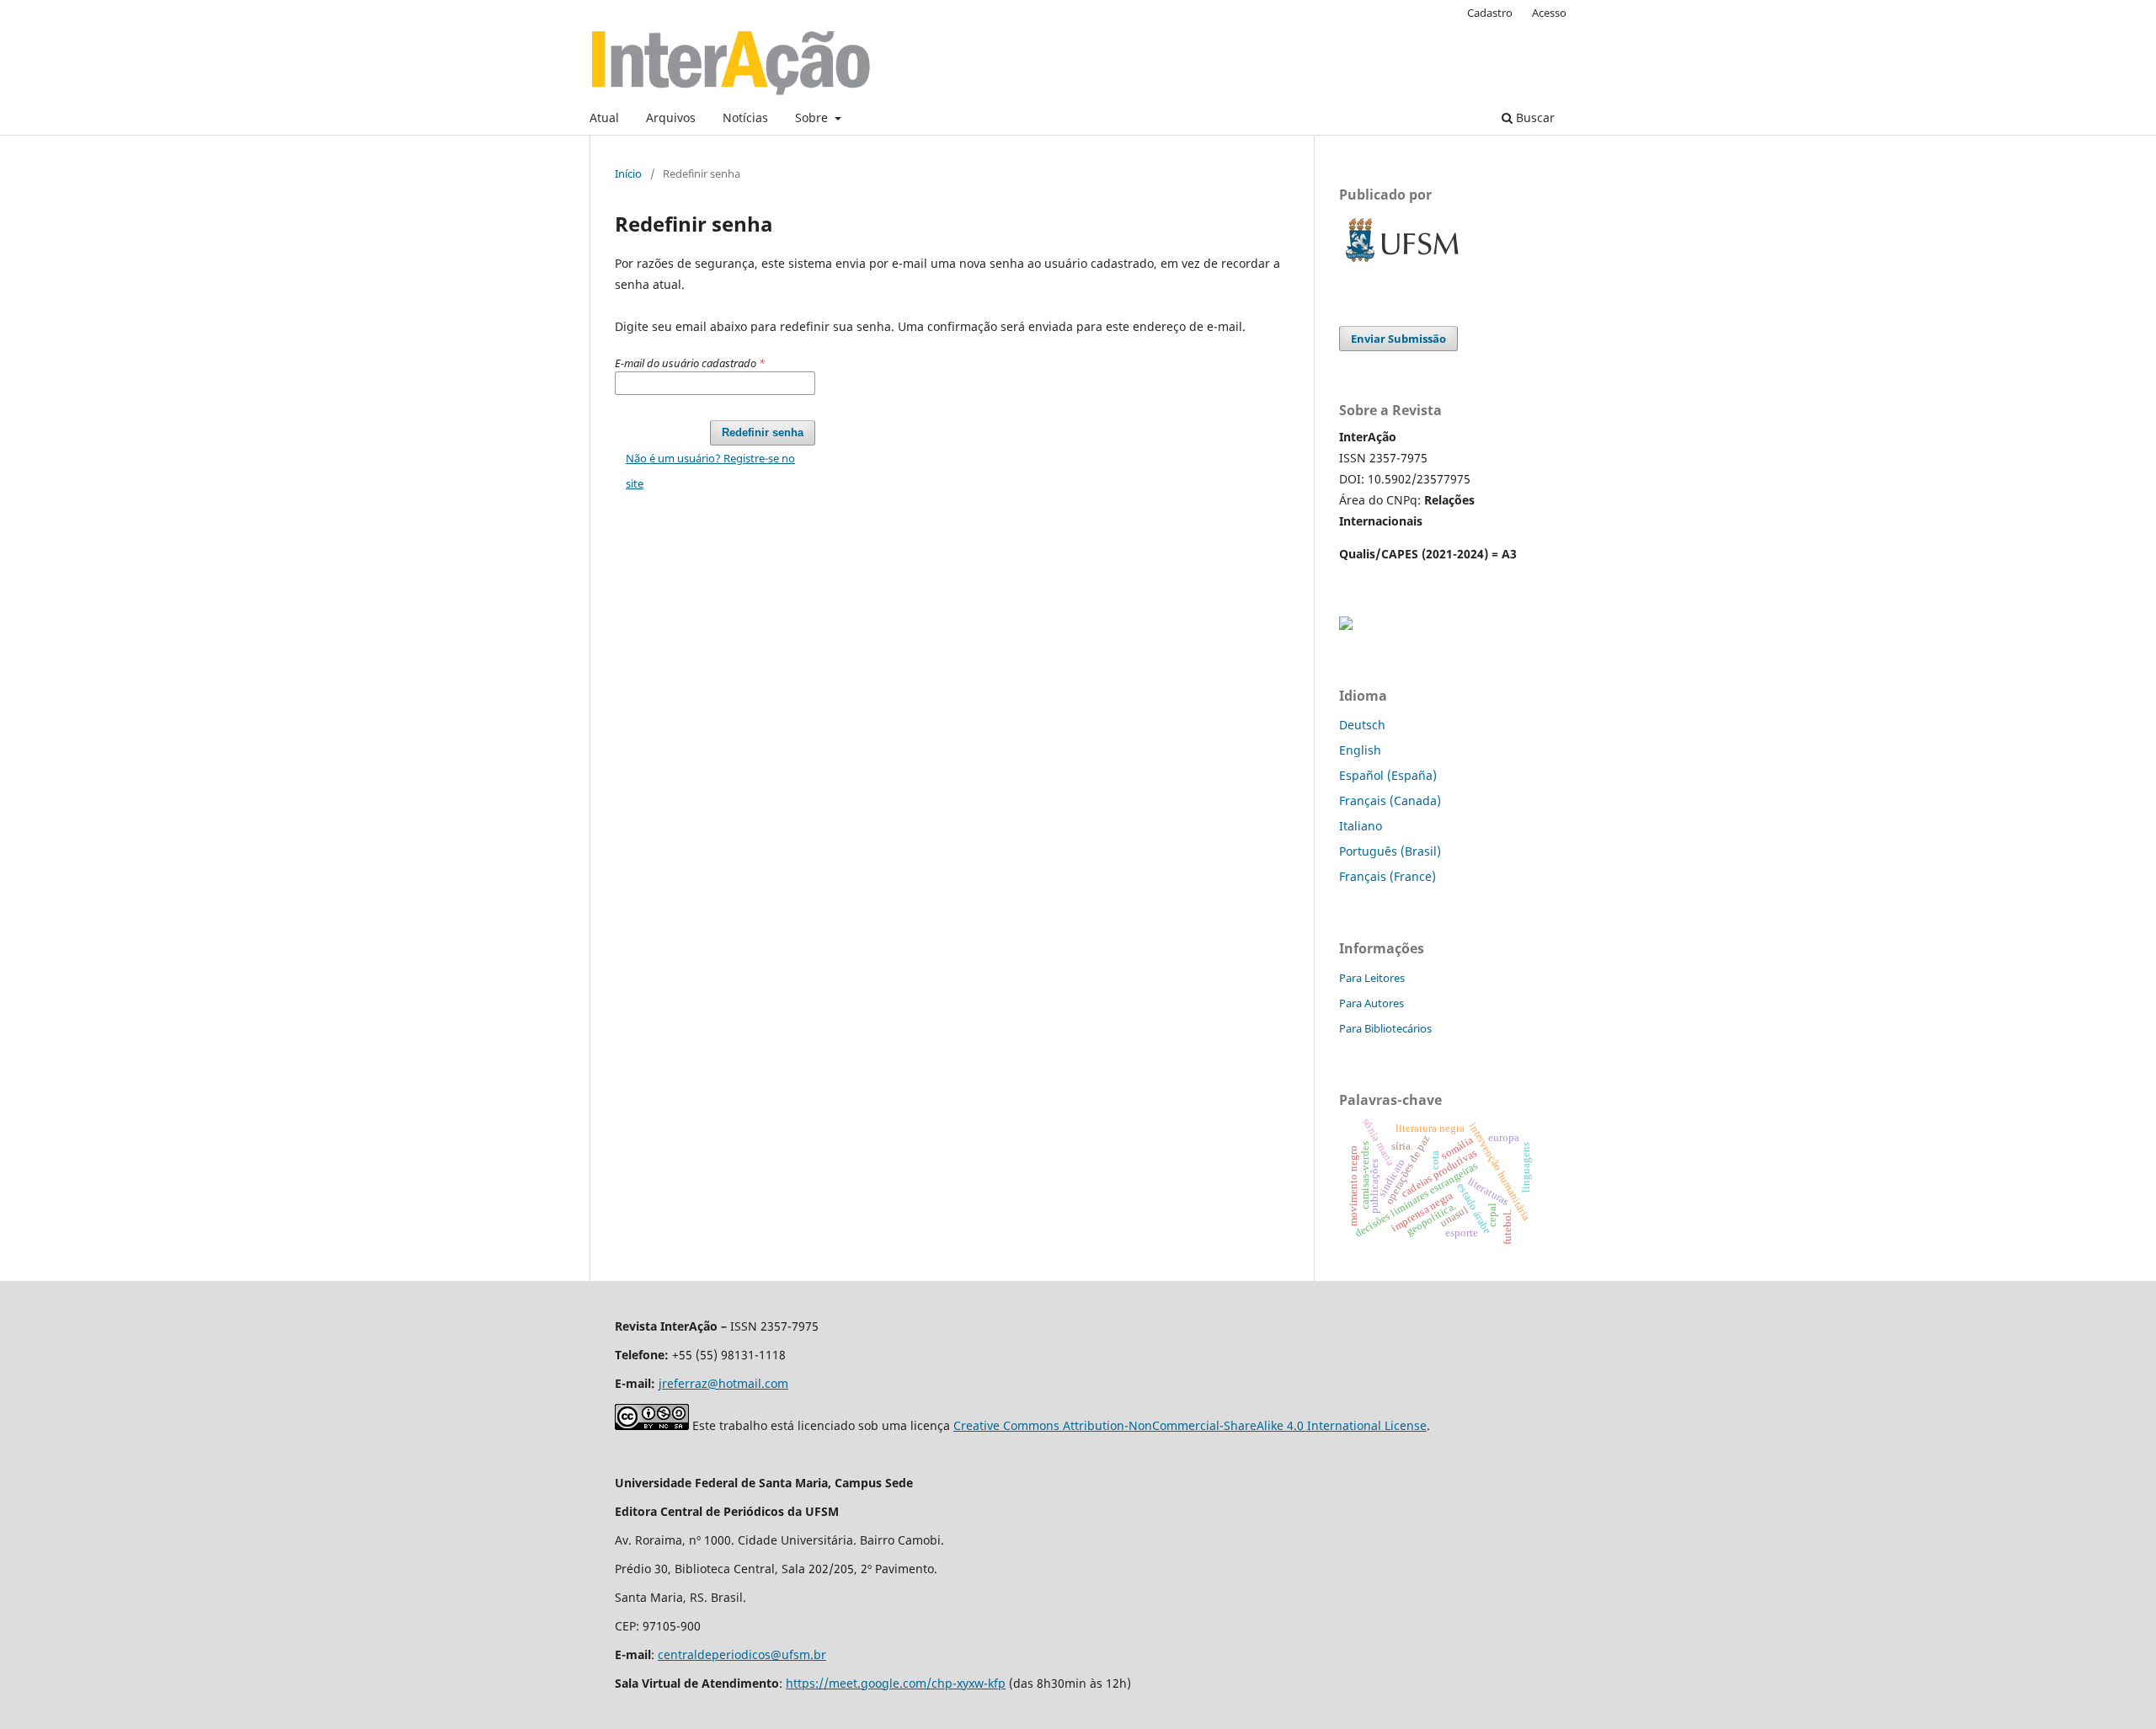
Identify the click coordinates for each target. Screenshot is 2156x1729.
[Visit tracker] (1346, 625)
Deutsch (1362, 725)
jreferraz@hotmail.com (723, 1383)
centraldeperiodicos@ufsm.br (742, 1654)
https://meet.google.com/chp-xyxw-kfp (896, 1683)
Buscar (1534, 117)
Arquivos (671, 117)
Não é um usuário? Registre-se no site (710, 471)
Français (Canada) (1390, 800)
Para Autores (1372, 1003)
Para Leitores (1372, 978)
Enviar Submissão (1398, 339)
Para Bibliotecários (1385, 1028)
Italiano (1361, 826)
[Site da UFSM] (1402, 264)
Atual (604, 117)
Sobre (813, 117)
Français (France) (1388, 876)
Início (628, 173)
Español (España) (1388, 775)
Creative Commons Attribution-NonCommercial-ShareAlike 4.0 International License (1190, 1425)
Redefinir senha (763, 432)
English (1360, 750)
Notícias (745, 117)
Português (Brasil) (1390, 851)
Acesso (1549, 13)
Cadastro (1490, 13)
